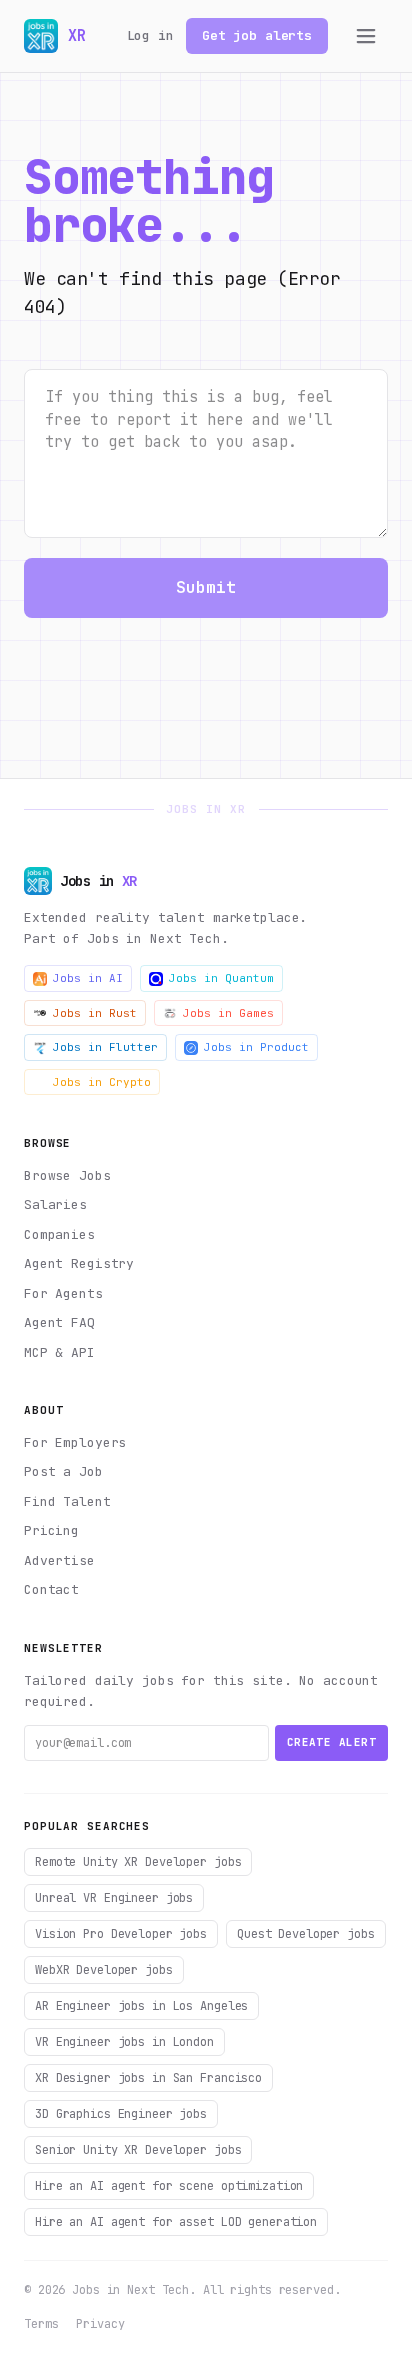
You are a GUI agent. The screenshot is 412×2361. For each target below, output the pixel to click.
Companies (59, 1234)
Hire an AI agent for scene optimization (169, 2186)
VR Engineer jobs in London (124, 2042)
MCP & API (59, 1352)
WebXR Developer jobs (104, 1970)
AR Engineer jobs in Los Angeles (141, 2006)
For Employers (75, 1442)
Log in (150, 35)
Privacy (100, 2324)
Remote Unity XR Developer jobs (138, 1862)
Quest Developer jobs (306, 1934)
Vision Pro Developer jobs (121, 1934)
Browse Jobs (67, 1175)
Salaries (55, 1204)
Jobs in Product (256, 1047)
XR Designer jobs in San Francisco (148, 2078)
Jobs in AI (88, 978)
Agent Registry (79, 1263)
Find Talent (67, 1501)
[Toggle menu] (366, 36)
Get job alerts (257, 35)
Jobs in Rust (95, 1013)
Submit (206, 587)
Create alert (331, 1742)
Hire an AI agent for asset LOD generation (176, 2222)
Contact (51, 1589)
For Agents (63, 1293)
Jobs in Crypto (102, 1082)
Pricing (51, 1530)
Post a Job (63, 1471)
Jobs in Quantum (221, 978)
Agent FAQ (59, 1322)
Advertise (59, 1560)
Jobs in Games (228, 1013)
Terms (41, 2324)
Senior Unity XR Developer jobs (138, 2150)
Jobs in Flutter (105, 1047)
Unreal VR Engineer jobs (114, 1898)
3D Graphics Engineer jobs (121, 2114)
